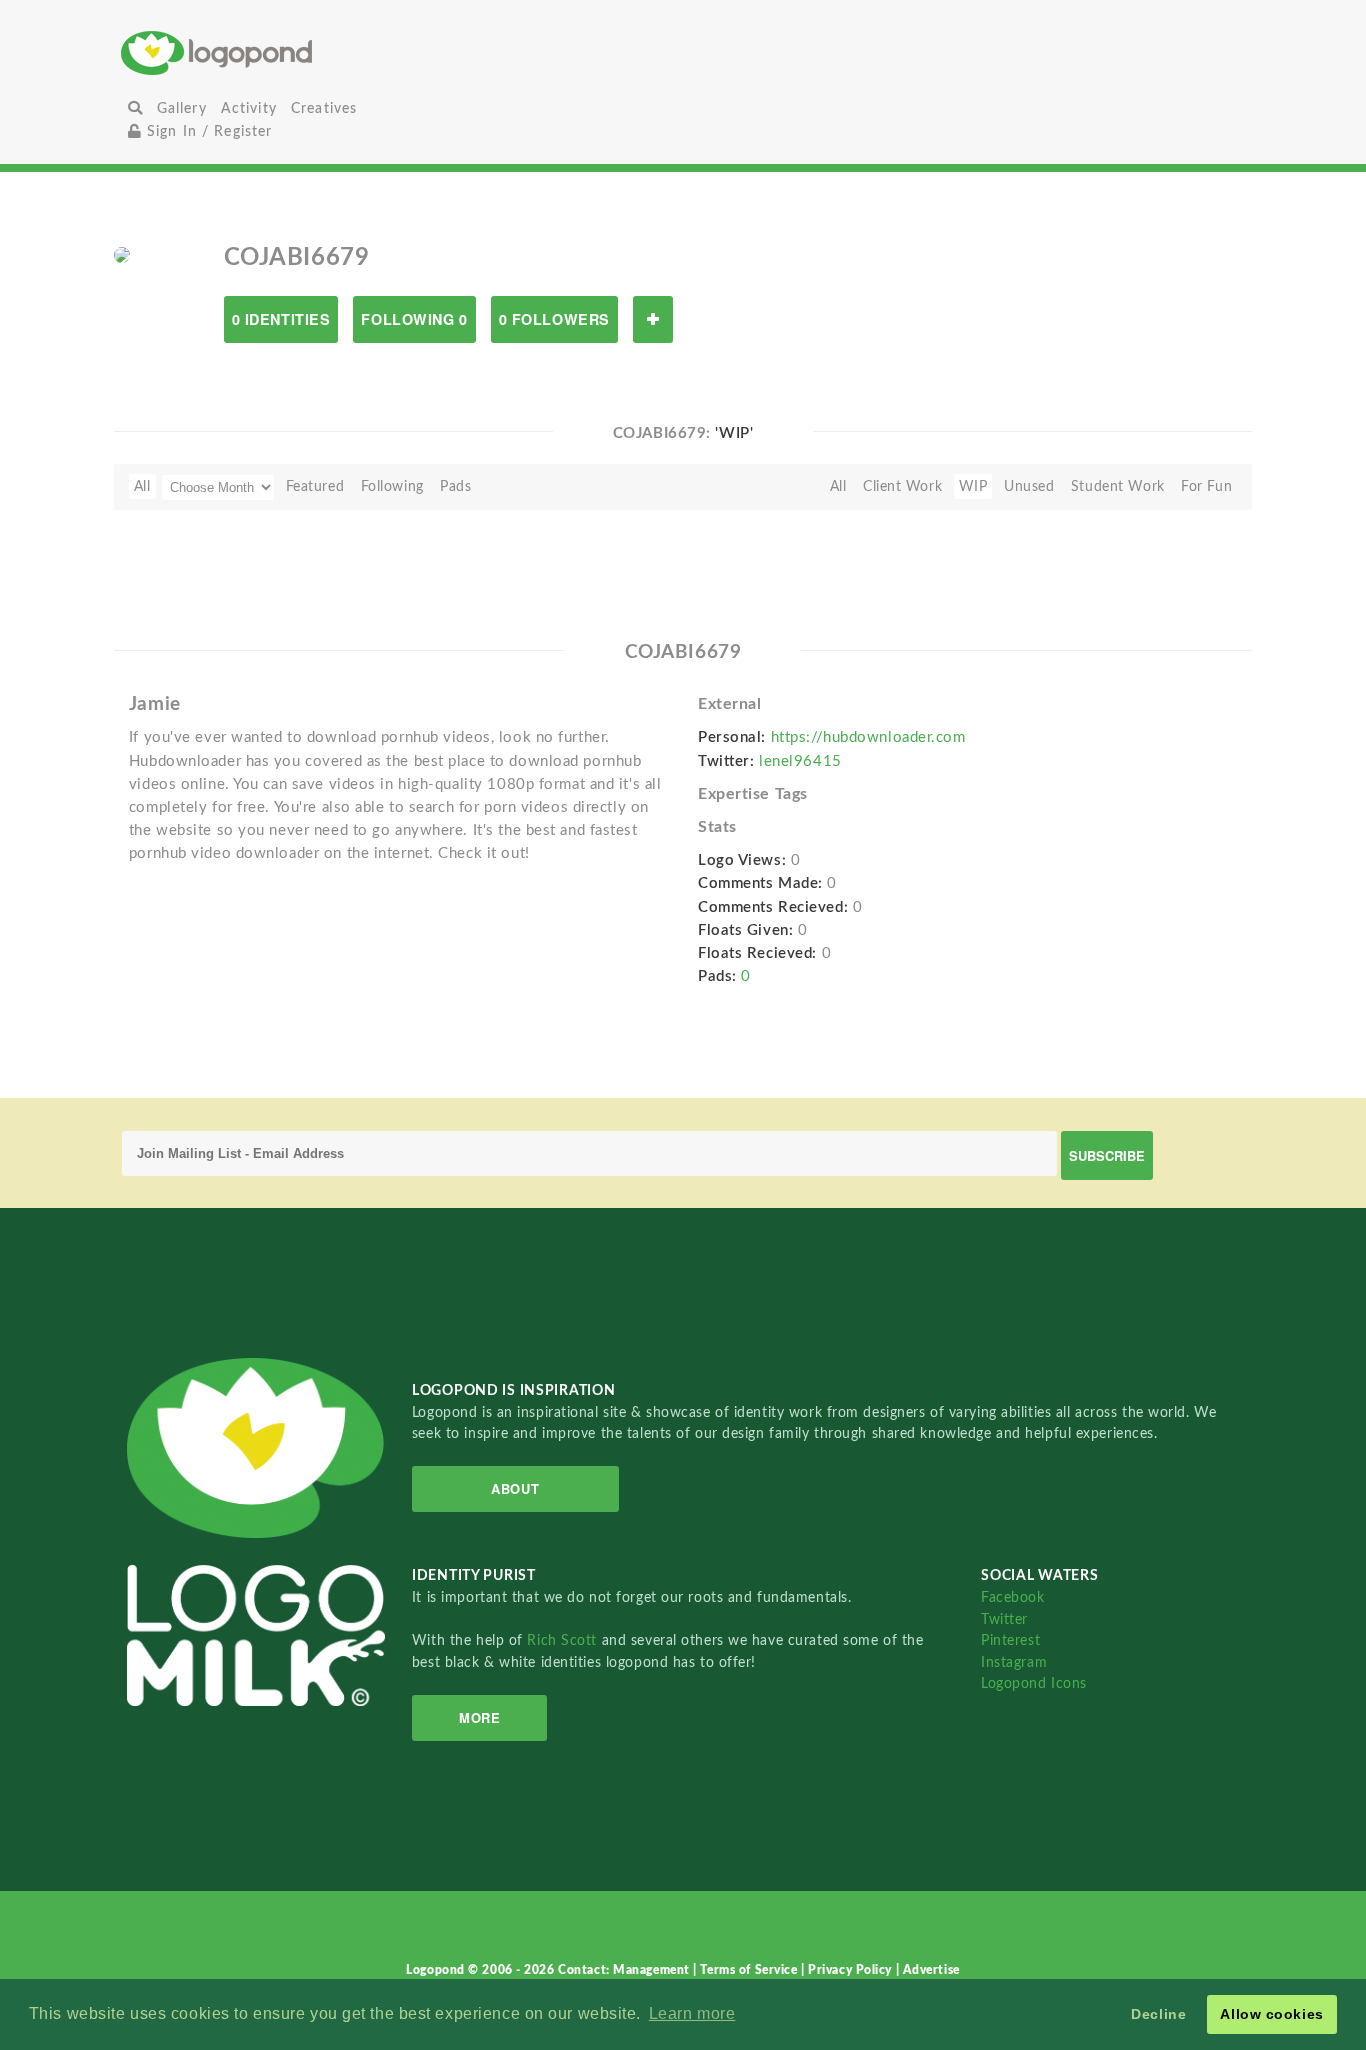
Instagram (1014, 1662)
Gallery (182, 108)
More (479, 1717)
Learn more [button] (692, 2013)
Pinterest (1010, 1640)
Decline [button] (1158, 2014)
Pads (455, 486)
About (515, 1488)
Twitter (1004, 1619)
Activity (249, 108)
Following (392, 486)
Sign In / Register (207, 131)
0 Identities (281, 319)
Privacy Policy (851, 1970)
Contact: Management (625, 1970)
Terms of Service (750, 1970)
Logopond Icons (1034, 1683)
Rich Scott (564, 1640)
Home (308, 52)
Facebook (1012, 1597)
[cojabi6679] (122, 254)
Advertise (931, 1970)
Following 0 (414, 319)
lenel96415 (800, 761)
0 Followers (554, 319)
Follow (653, 319)
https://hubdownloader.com (868, 737)
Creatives (324, 108)
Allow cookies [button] (1271, 2014)
